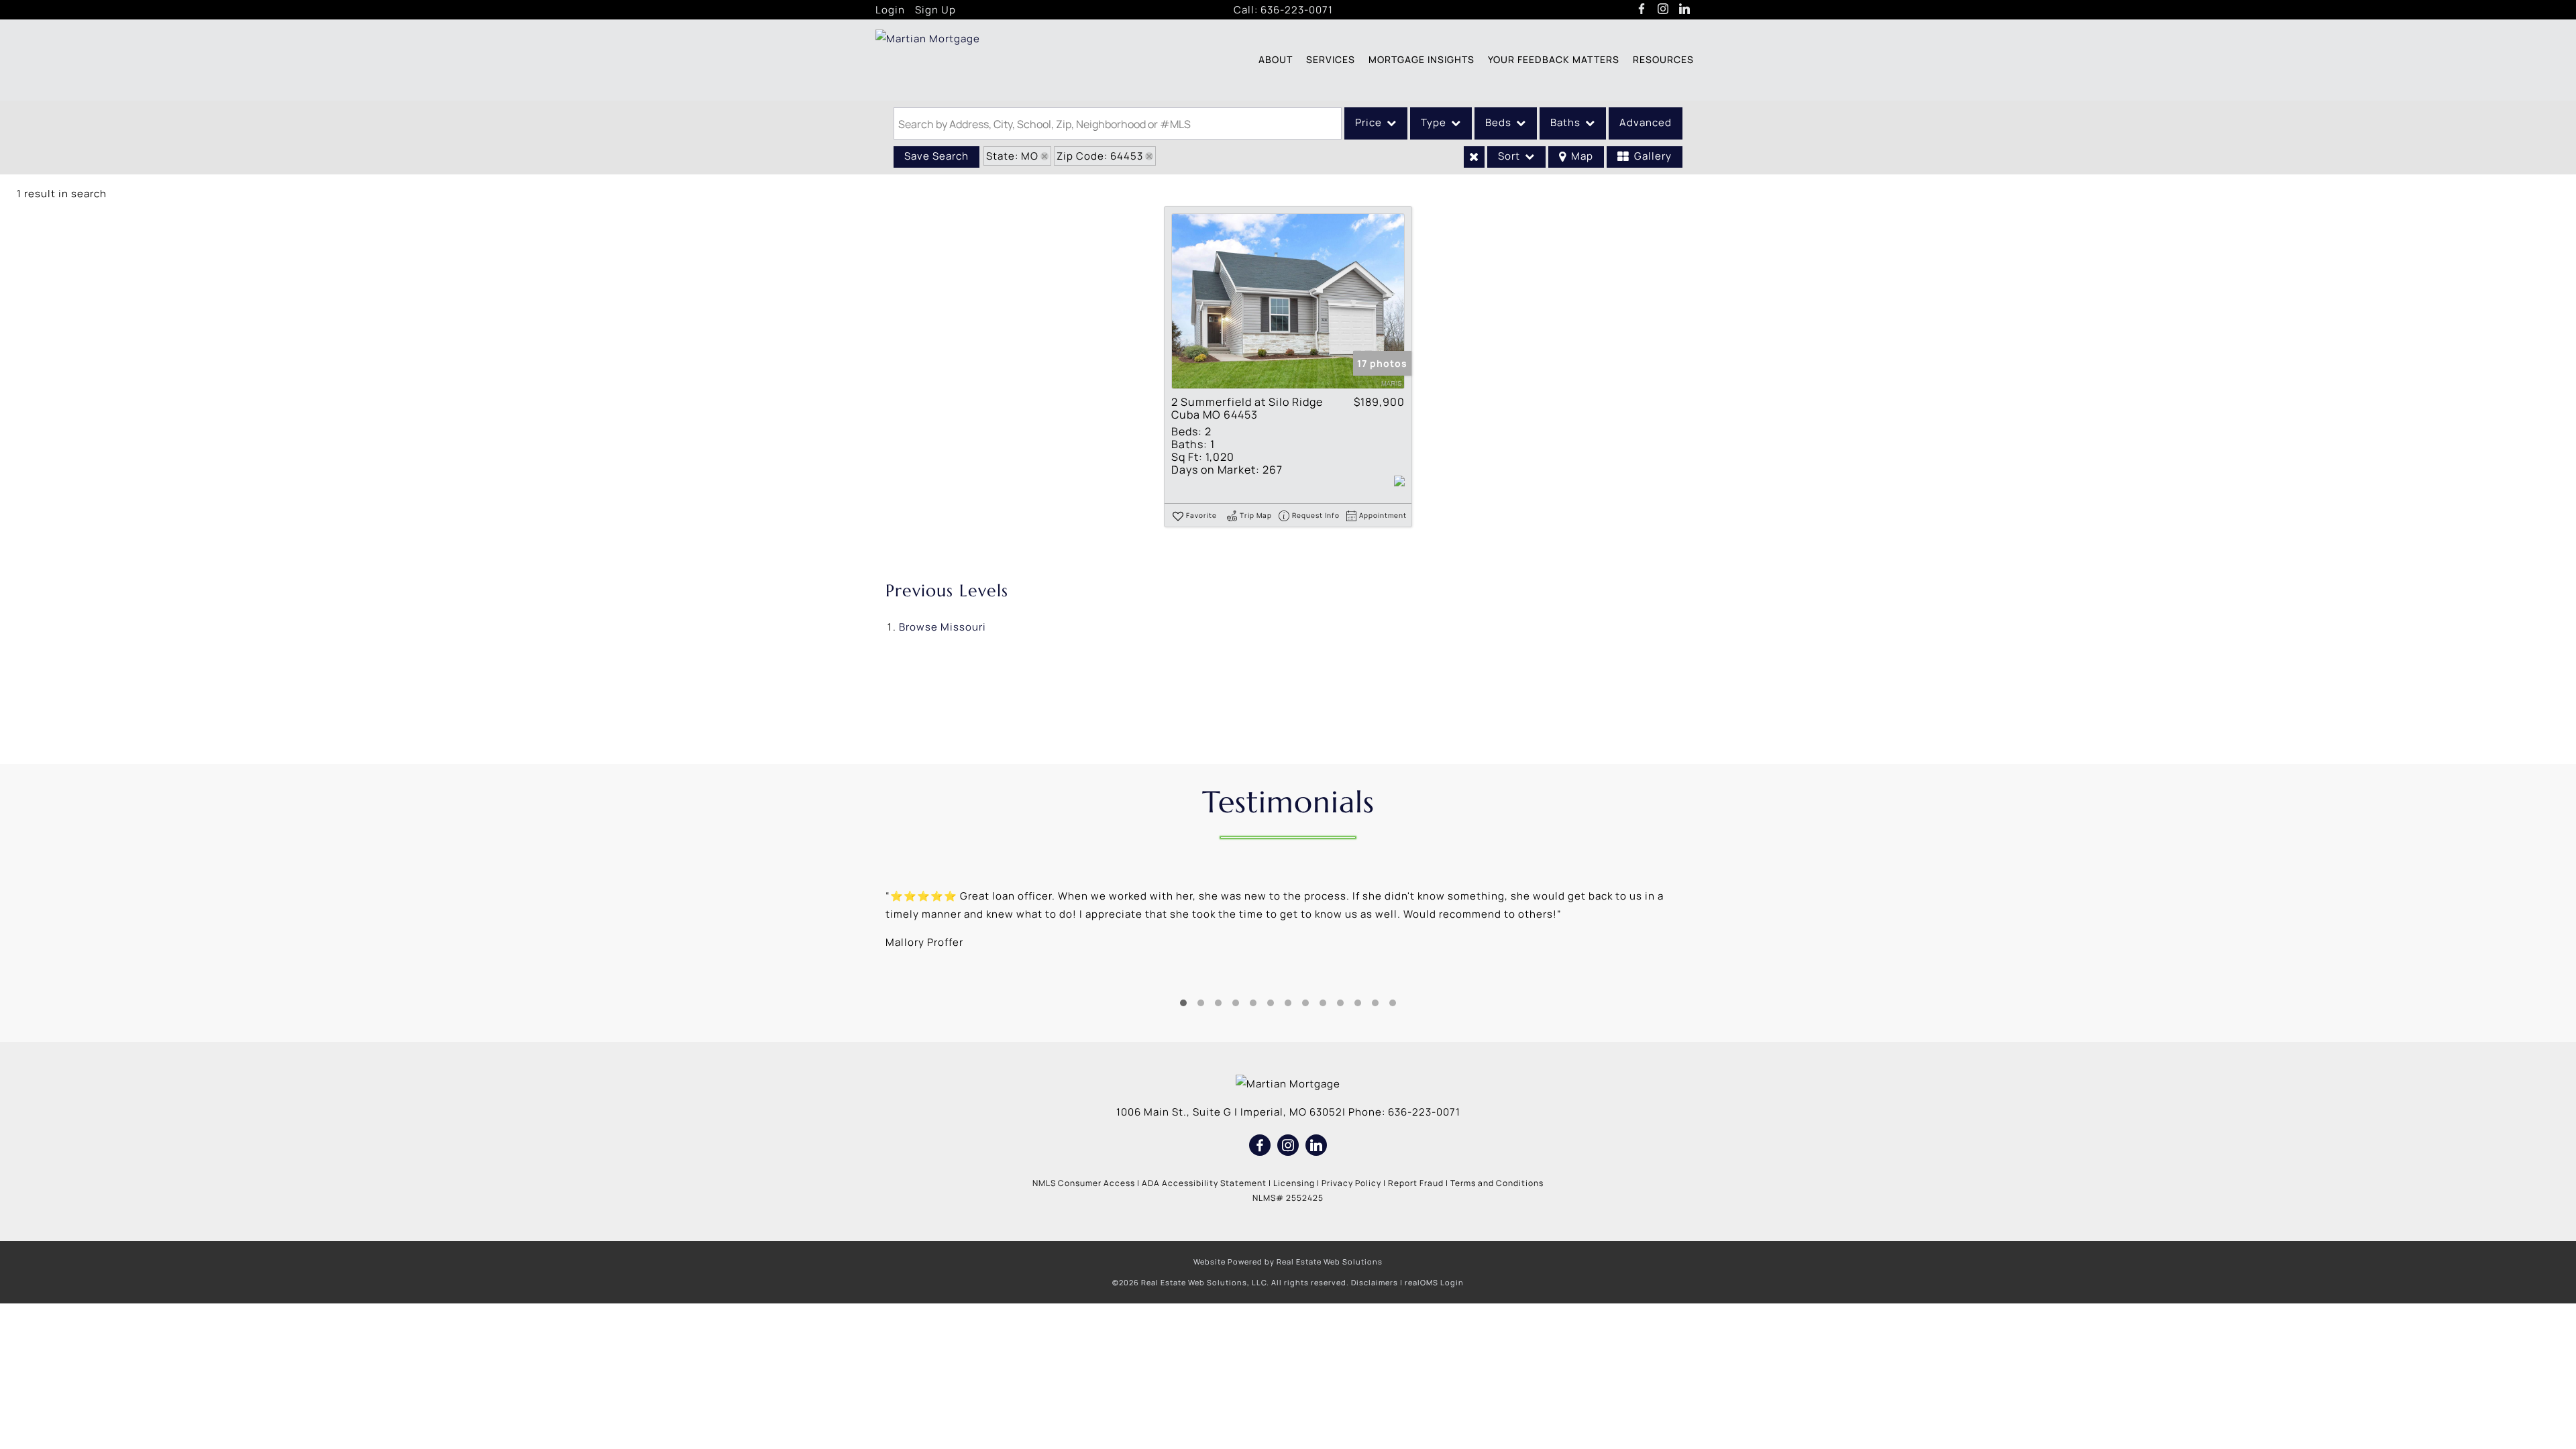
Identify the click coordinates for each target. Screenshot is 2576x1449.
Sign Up (935, 10)
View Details (1288, 302)
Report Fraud (1416, 1183)
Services (1331, 59)
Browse (943, 627)
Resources (1663, 59)
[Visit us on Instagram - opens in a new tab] (1663, 9)
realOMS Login (1434, 1282)
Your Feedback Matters (1554, 59)
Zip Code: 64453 (1100, 156)
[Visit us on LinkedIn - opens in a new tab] (1685, 9)
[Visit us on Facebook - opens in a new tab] (1642, 9)
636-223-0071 (1297, 10)
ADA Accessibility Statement (1204, 1183)
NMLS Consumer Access (1084, 1183)
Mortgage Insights (1421, 59)
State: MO (1012, 156)
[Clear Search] (1474, 157)
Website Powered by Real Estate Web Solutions (1288, 1262)
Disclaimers (1375, 1282)
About (1276, 59)
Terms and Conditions (1497, 1183)
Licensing (1294, 1183)
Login (890, 10)
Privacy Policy (1351, 1183)
